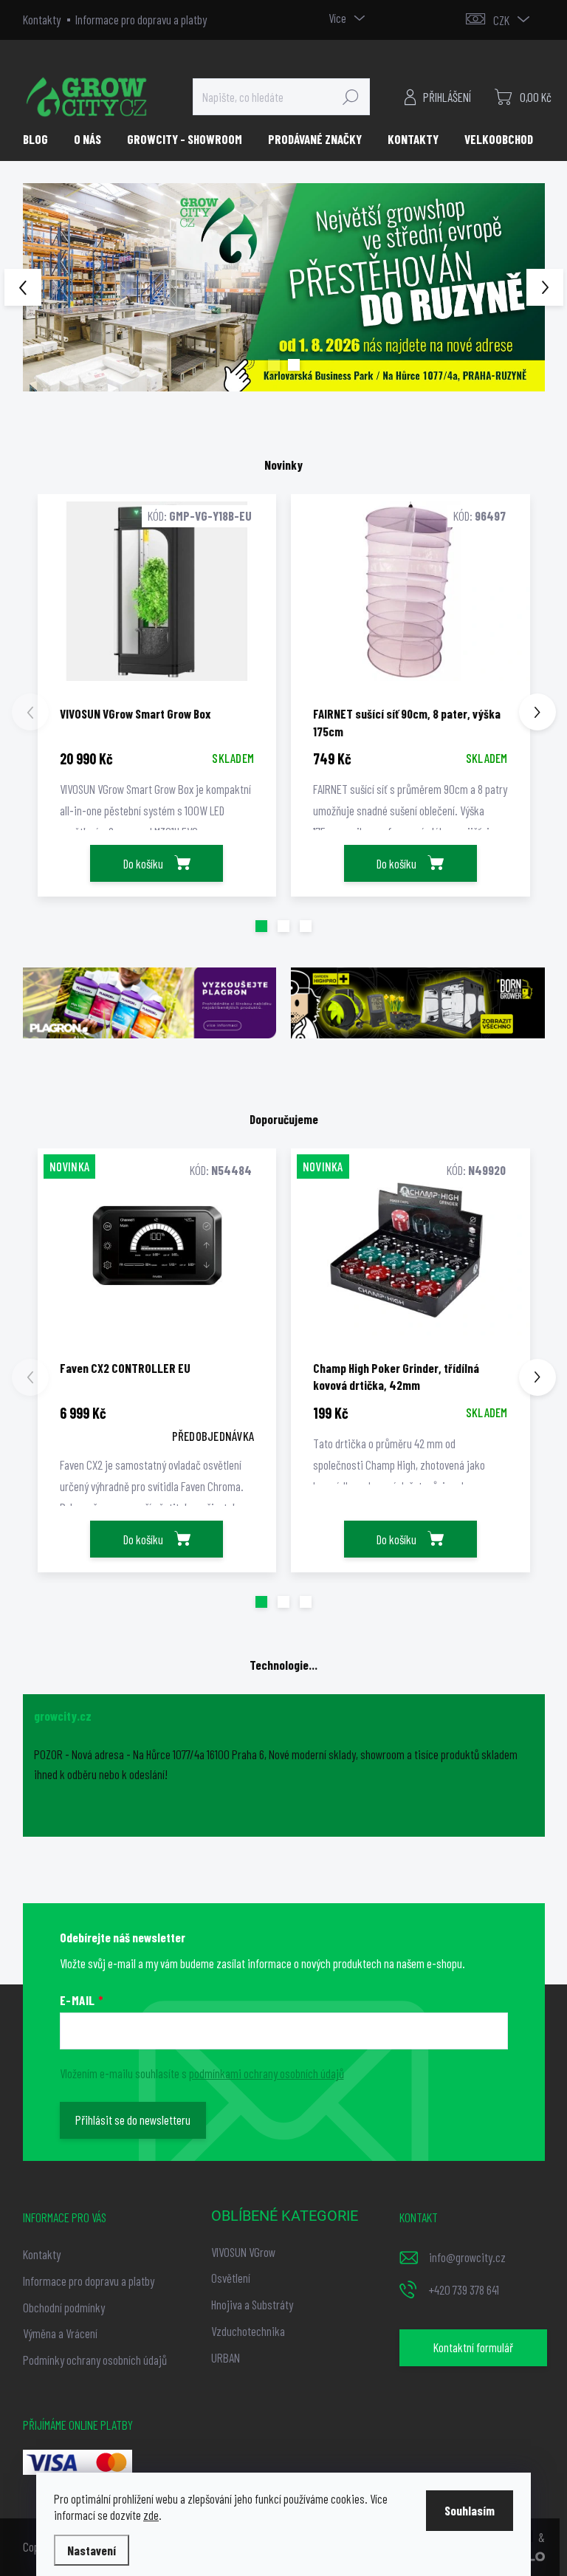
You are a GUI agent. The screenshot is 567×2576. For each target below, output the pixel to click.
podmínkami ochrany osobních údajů (267, 2073)
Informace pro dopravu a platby (141, 19)
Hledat (351, 97)
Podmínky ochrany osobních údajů (95, 2360)
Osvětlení (231, 2278)
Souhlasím (470, 2510)
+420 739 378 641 (464, 2289)
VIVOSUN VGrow (243, 2252)
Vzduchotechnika (248, 2331)
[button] (44, 288)
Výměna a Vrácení (60, 2333)
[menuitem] (41, 139)
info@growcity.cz (467, 2257)
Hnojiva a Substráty (252, 2304)
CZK (501, 20)
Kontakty (42, 19)
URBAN (226, 2357)
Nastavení (92, 2550)
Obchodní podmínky (64, 2307)
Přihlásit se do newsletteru (133, 2120)
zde (151, 2515)
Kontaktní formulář (473, 2347)
